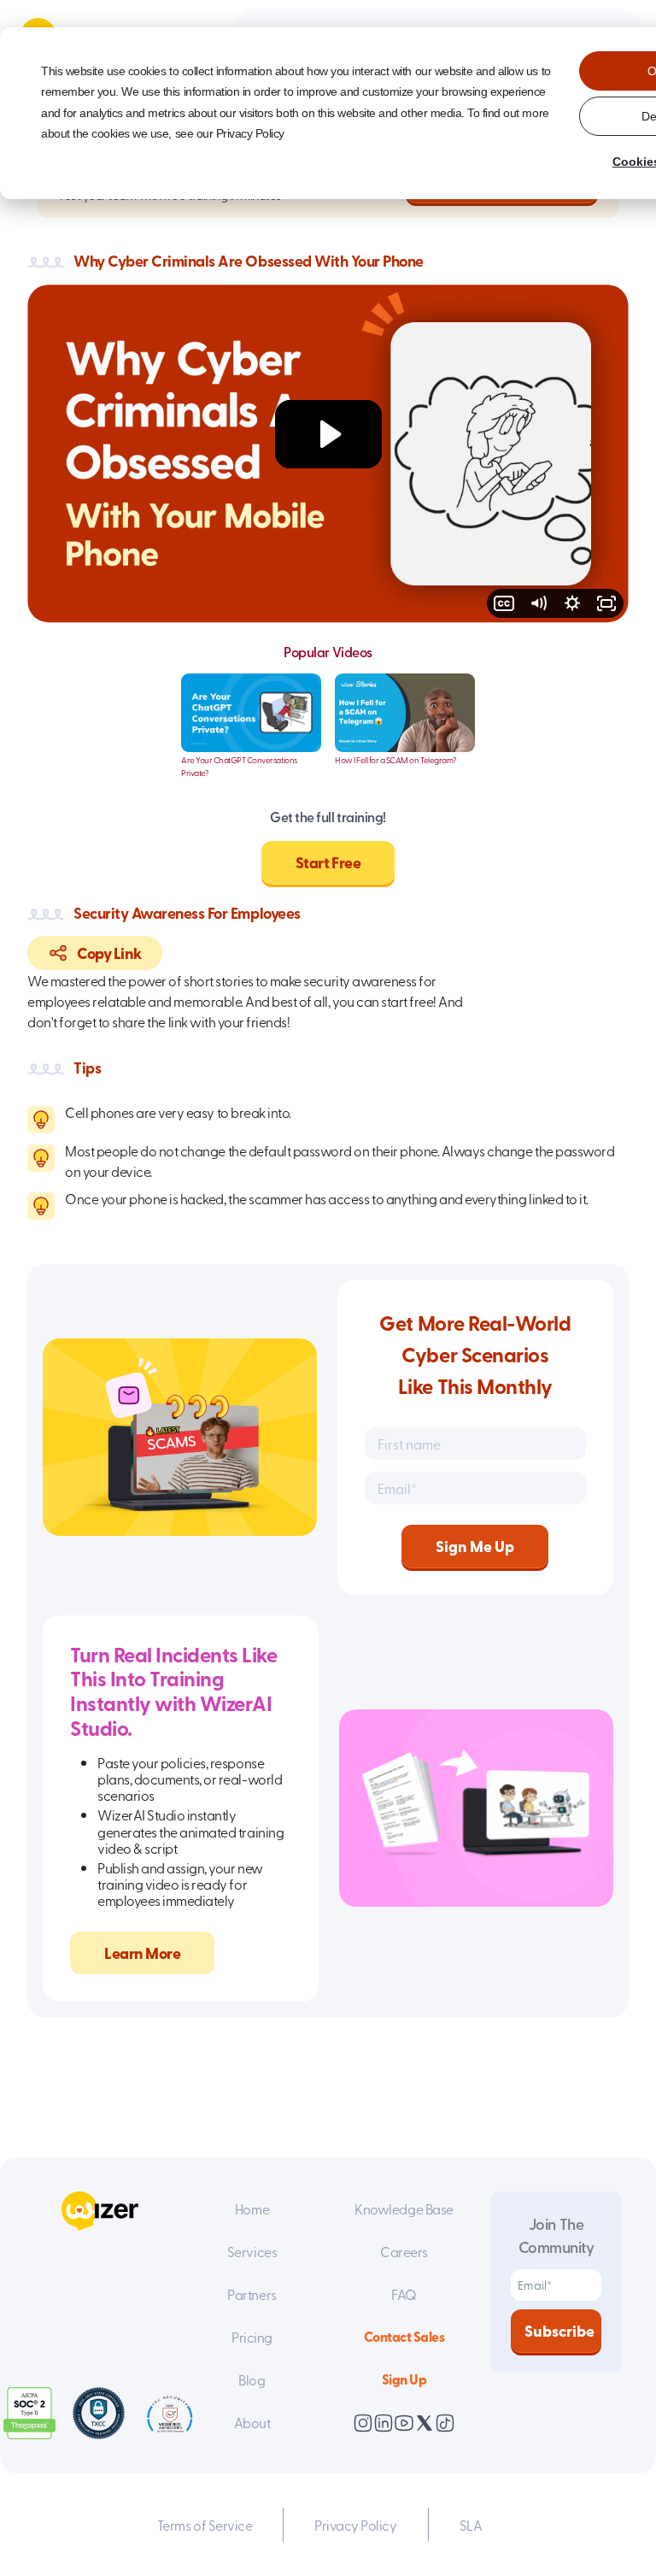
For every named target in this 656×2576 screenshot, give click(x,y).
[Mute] (538, 603)
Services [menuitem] (252, 2251)
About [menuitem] (252, 2422)
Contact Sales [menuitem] (404, 2336)
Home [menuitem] (252, 2208)
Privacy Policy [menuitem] (355, 2525)
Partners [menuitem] (252, 2294)
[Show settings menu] (572, 603)
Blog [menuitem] (252, 2379)
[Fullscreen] (606, 603)
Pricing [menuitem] (252, 2337)
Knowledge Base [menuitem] (404, 2208)
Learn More (142, 1953)
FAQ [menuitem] (404, 2294)
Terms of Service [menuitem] (205, 2525)
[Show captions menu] (504, 603)
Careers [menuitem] (404, 2251)
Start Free (328, 862)
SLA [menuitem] (471, 2525)
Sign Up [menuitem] (404, 2379)
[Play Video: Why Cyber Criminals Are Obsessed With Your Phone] (328, 434)
